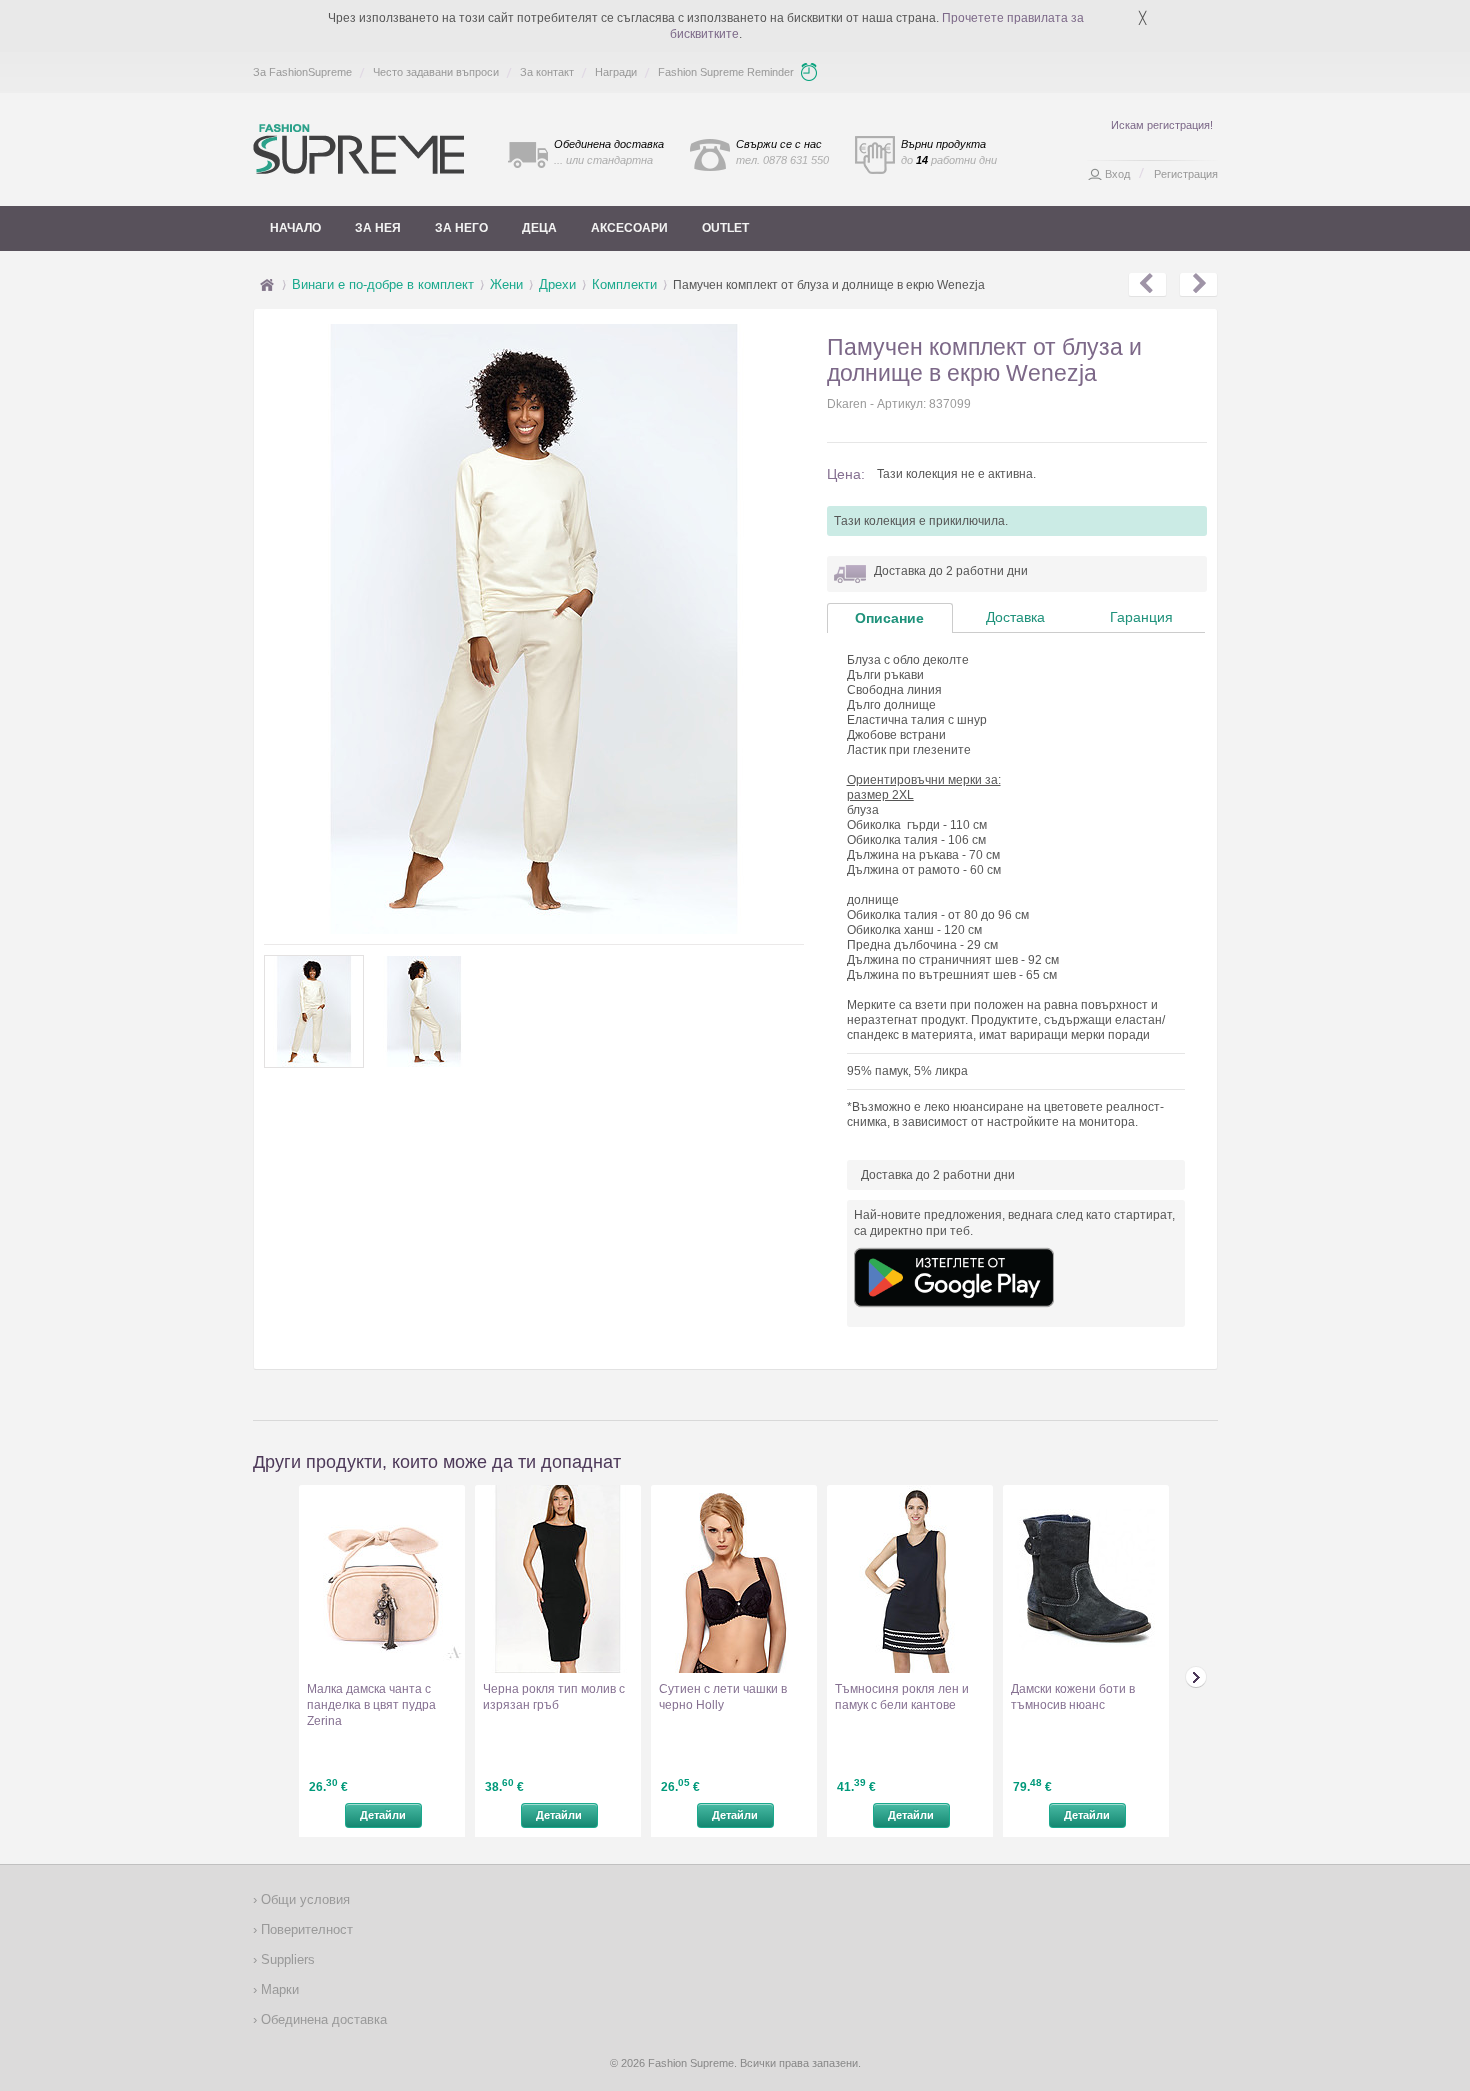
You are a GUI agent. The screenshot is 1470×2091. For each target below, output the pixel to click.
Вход (1117, 174)
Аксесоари (629, 228)
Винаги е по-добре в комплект (383, 284)
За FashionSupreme (302, 72)
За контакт (547, 72)
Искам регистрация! (1162, 125)
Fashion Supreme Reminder (726, 72)
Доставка (1015, 617)
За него (461, 228)
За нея (378, 228)
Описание (889, 618)
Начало (295, 228)
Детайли (383, 1815)
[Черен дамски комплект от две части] (1147, 285)
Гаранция (1141, 617)
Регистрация (1186, 174)
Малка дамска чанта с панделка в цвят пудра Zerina (371, 1705)
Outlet (725, 228)
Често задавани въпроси (436, 72)
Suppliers (286, 1959)
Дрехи (557, 284)
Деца (539, 228)
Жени (506, 284)
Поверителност (305, 1929)
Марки (278, 1989)
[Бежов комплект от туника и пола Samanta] (1198, 285)
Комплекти (624, 284)
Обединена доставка (322, 2019)
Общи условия (303, 1899)
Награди (616, 72)
